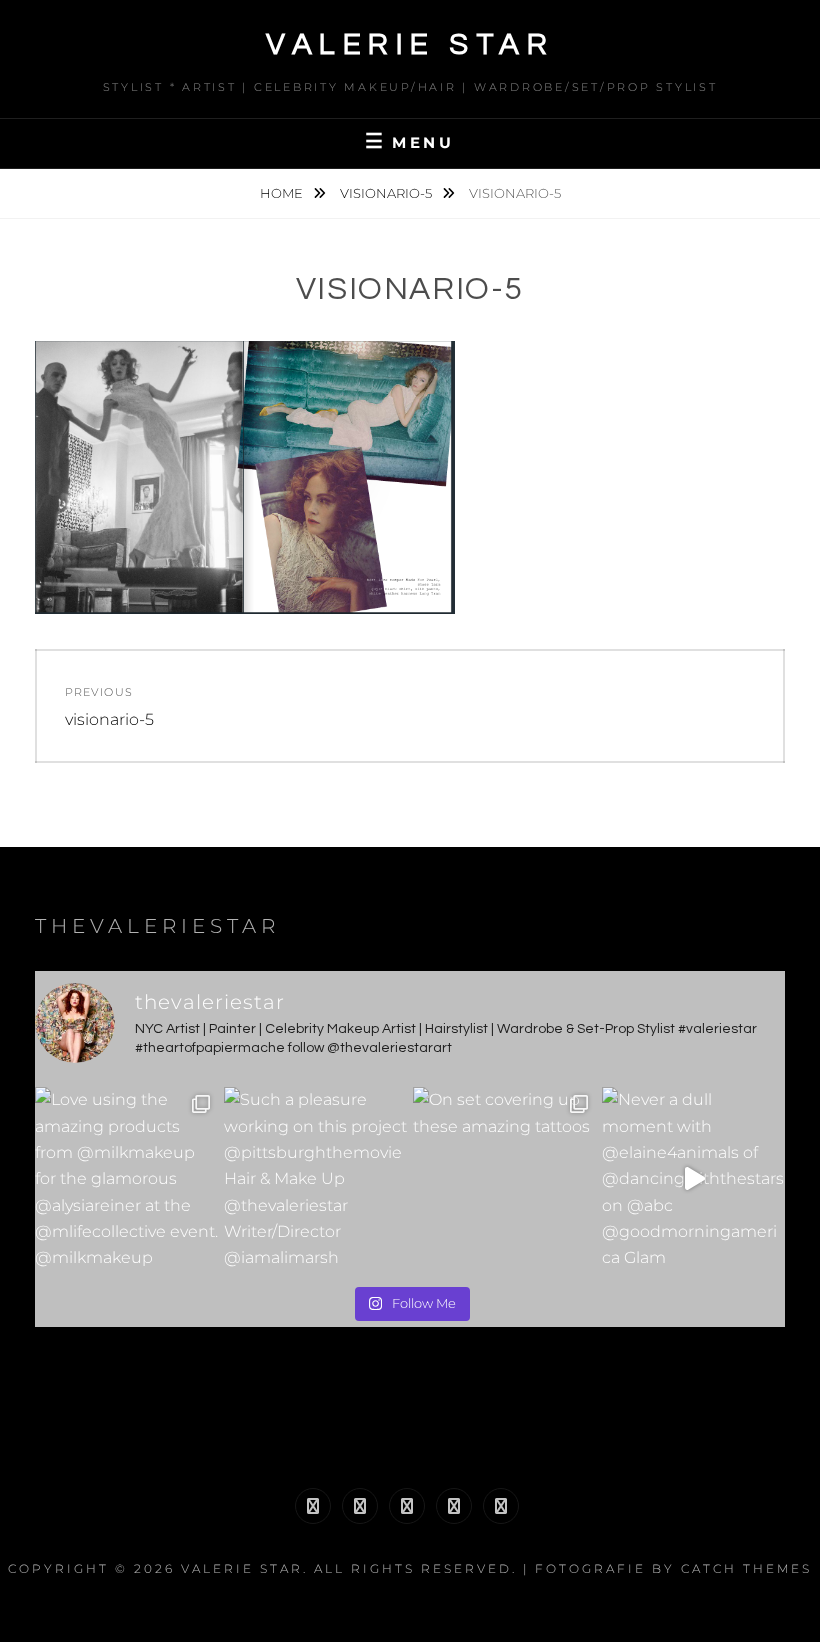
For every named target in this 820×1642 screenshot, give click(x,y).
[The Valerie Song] (454, 1506)
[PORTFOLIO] (313, 1506)
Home (283, 193)
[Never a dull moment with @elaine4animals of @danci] (693, 1178)
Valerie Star (410, 44)
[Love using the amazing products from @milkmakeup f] (126, 1178)
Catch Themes (746, 1568)
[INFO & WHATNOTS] (407, 1506)
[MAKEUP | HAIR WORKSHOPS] (360, 1506)
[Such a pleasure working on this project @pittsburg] (315, 1178)
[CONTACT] (501, 1506)
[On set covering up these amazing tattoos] (504, 1178)
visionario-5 (387, 193)
